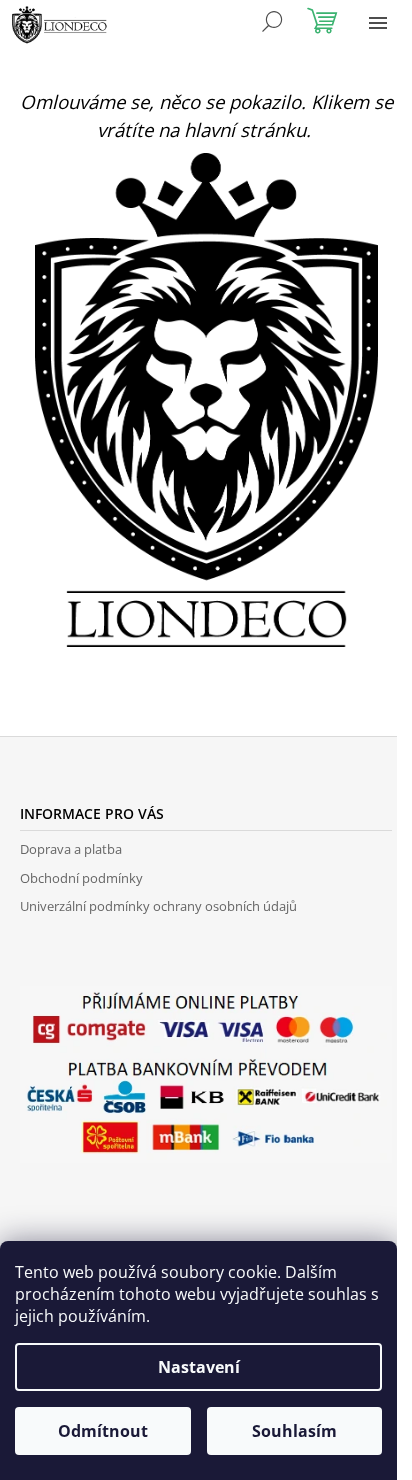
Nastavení (199, 1367)
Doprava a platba (71, 849)
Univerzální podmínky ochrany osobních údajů (158, 906)
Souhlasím (294, 1431)
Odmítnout (103, 1431)
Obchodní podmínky (81, 878)
